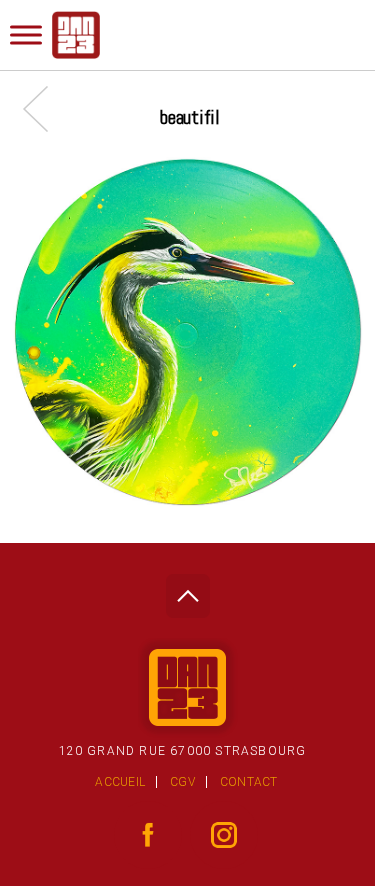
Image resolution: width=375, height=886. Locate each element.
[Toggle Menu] (26, 34)
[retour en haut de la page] (187, 590)
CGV (182, 782)
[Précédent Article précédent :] (45, 108)
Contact (249, 782)
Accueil (120, 782)
